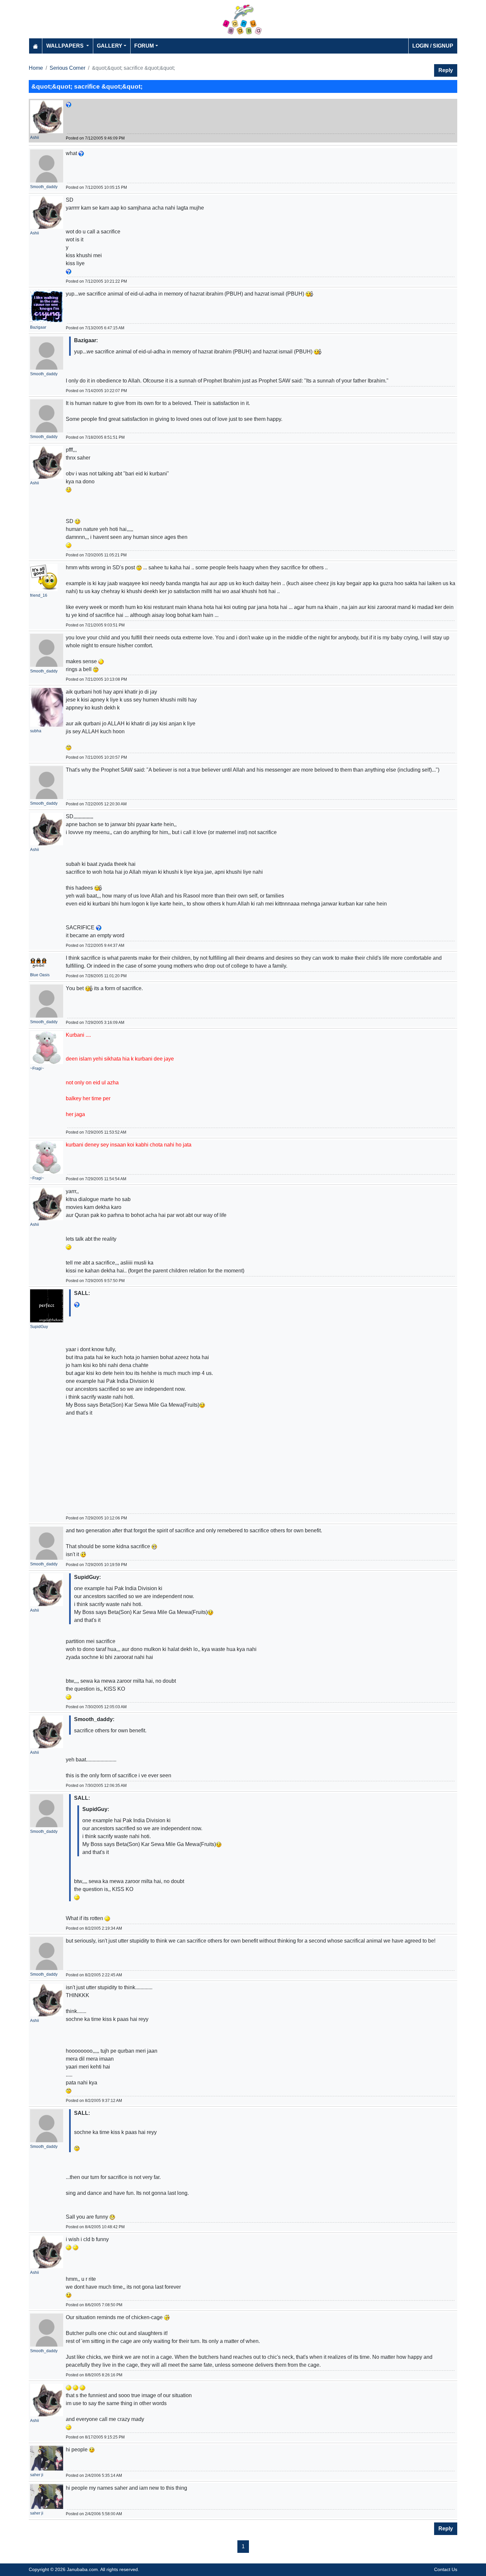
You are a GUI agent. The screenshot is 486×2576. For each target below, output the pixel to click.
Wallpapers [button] (66, 46)
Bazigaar (38, 327)
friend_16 (39, 595)
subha (36, 731)
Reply (446, 70)
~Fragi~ (37, 1068)
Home (36, 68)
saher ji (37, 2475)
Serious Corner (67, 68)
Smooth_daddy (44, 187)
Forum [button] (144, 46)
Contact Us (446, 2569)
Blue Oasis (40, 975)
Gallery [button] (110, 46)
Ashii (35, 138)
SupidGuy (39, 1327)
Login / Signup (433, 46)
